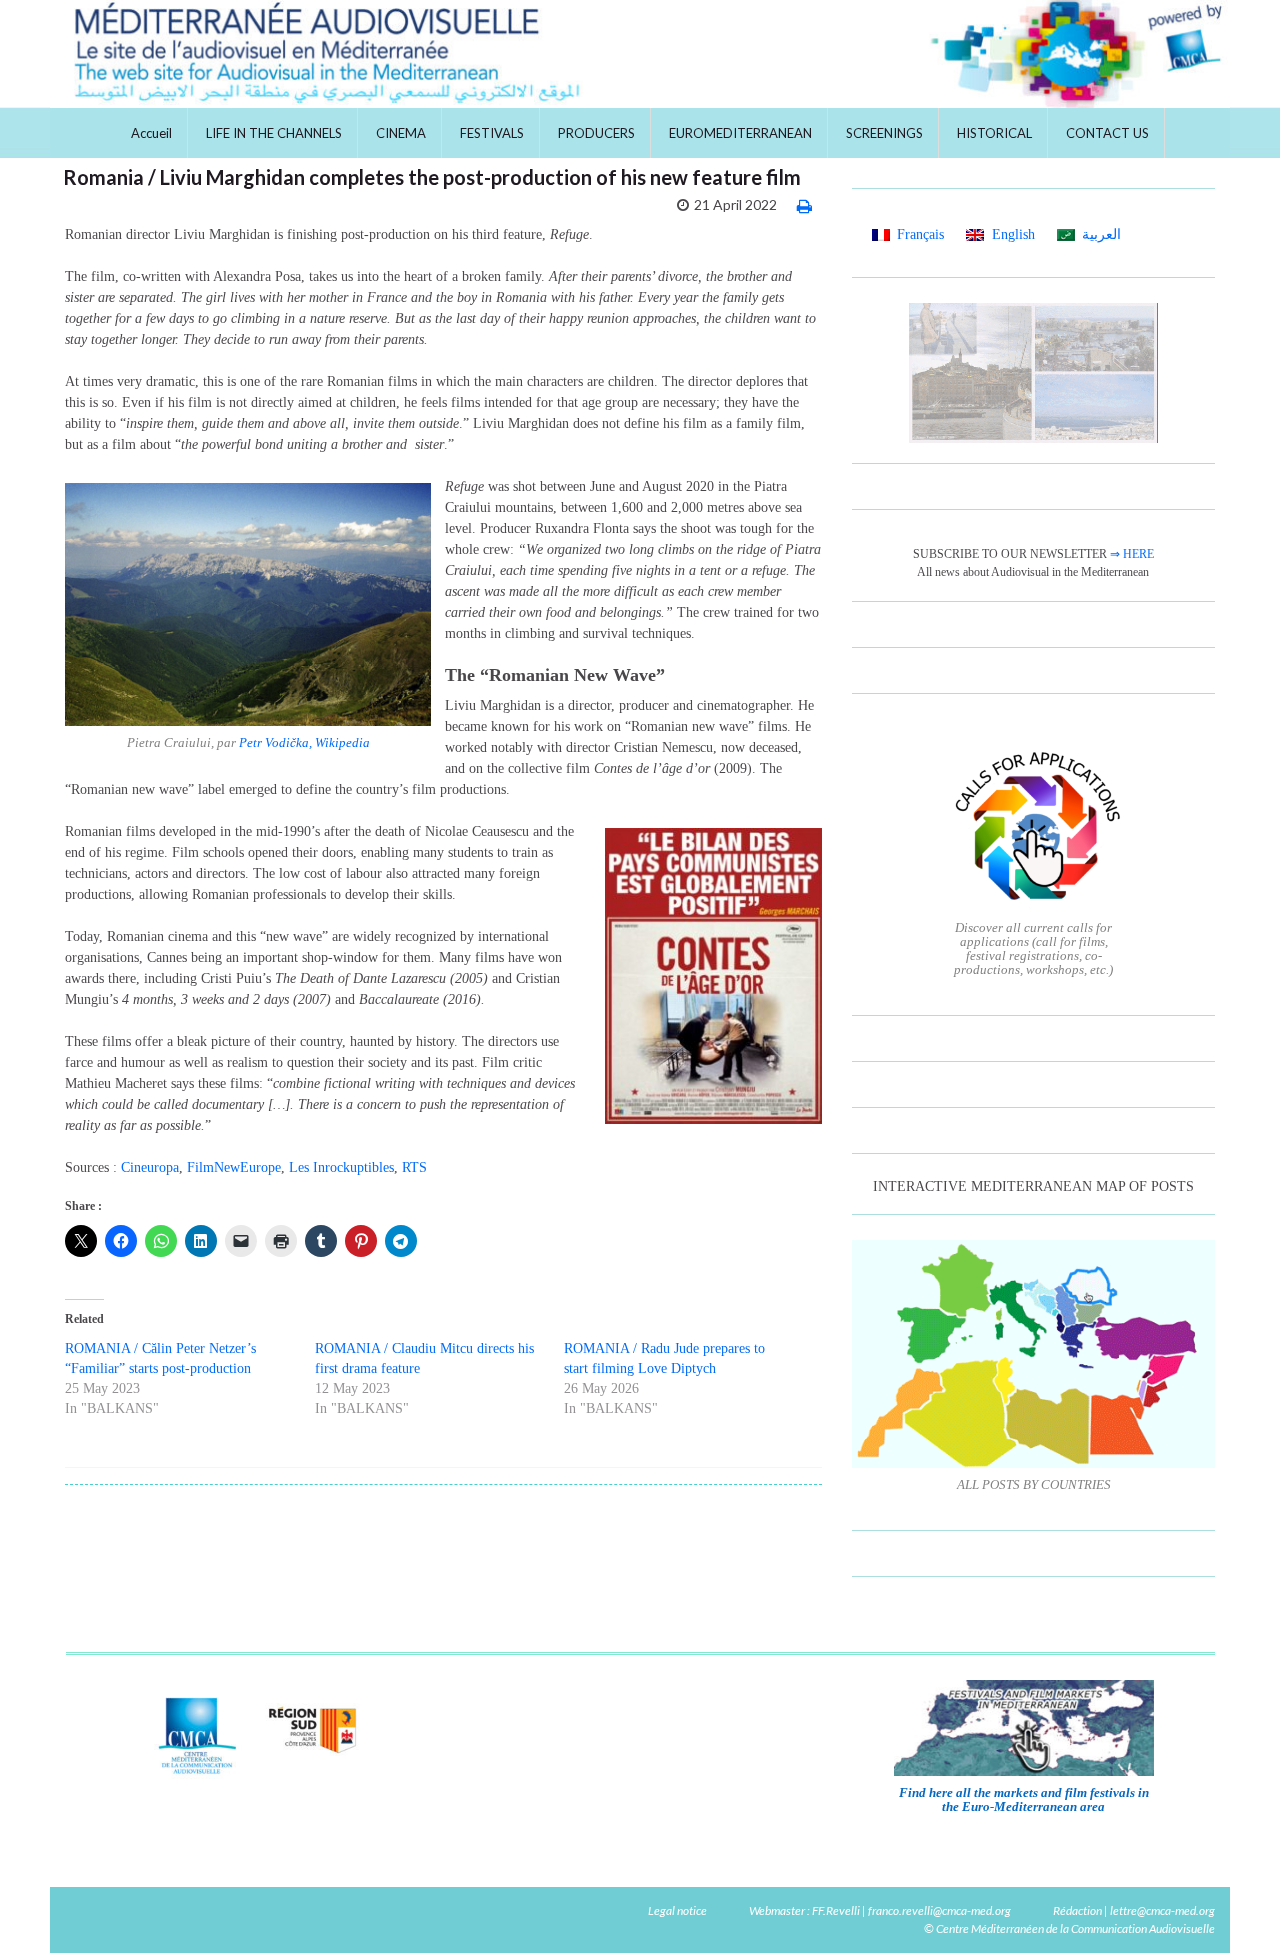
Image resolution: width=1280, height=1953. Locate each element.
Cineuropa (150, 1167)
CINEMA (401, 133)
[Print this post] (804, 205)
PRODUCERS (596, 133)
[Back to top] (1235, 1908)
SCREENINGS (884, 133)
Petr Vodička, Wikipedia (304, 742)
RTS (414, 1167)
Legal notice (677, 1910)
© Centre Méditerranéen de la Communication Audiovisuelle (1069, 1928)
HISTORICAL (994, 133)
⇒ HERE (1132, 554)
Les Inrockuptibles (341, 1167)
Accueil (151, 133)
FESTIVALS (492, 133)
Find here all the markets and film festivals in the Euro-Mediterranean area (1024, 1799)
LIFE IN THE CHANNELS (274, 133)
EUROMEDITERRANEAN (740, 133)
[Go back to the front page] (640, 54)
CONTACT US (1107, 133)
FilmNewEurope (234, 1167)
